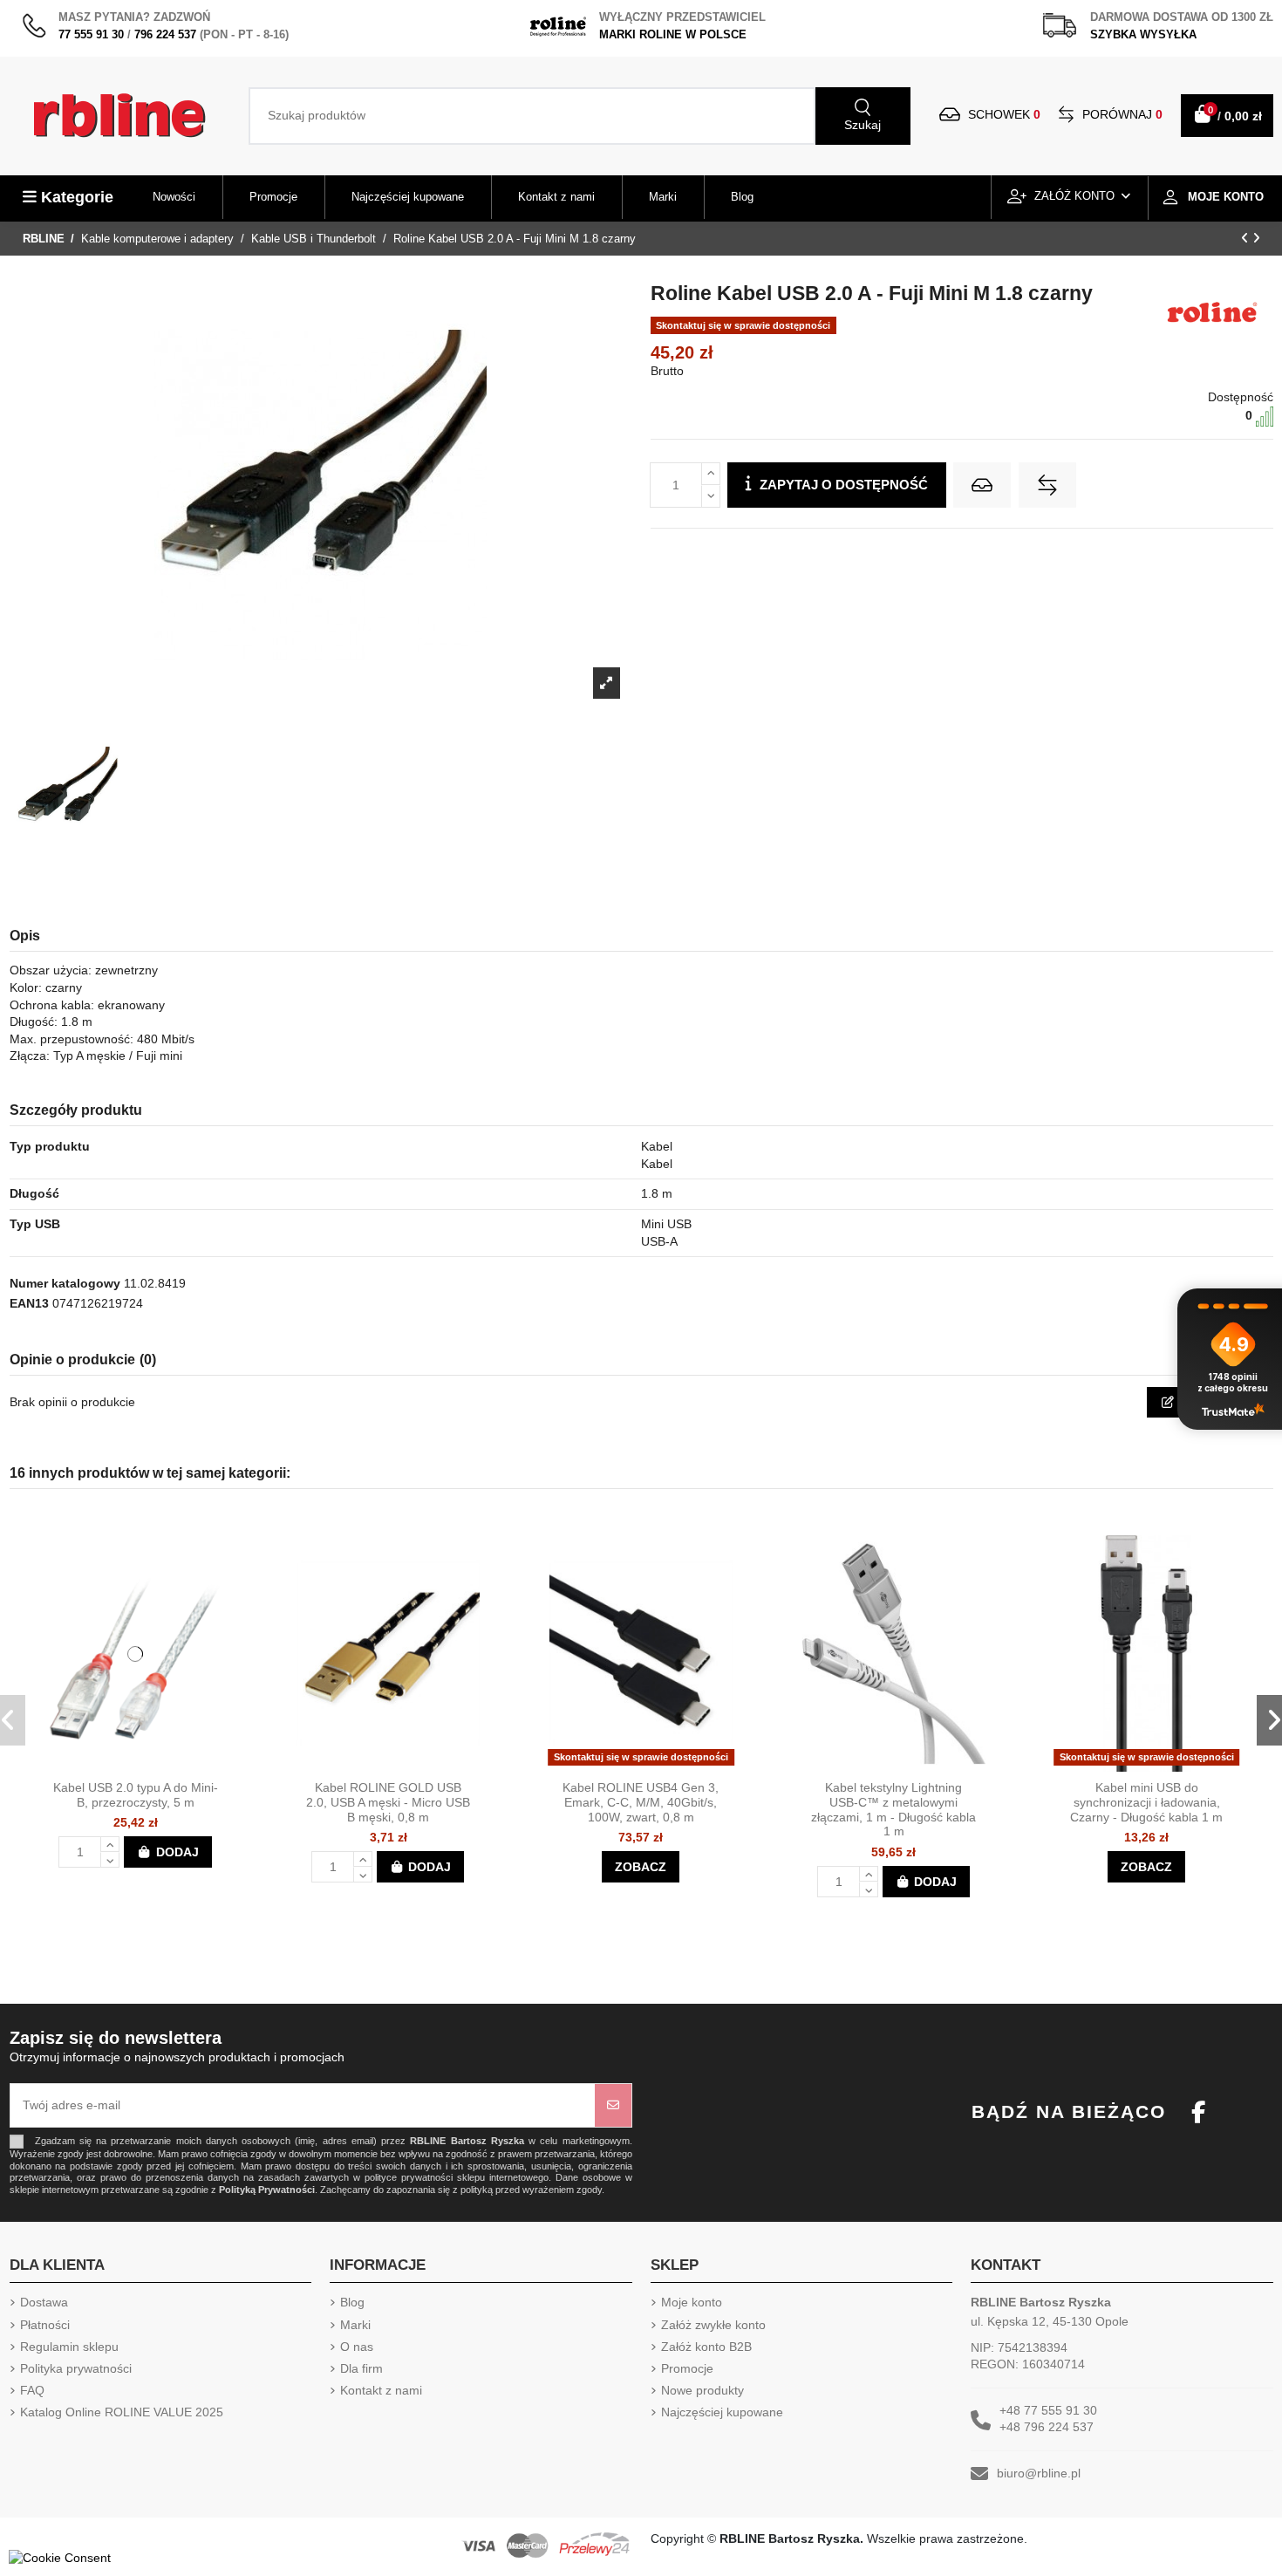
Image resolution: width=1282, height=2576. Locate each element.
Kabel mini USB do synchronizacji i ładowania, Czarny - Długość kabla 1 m (1146, 1802)
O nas (357, 2347)
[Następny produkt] (1256, 238)
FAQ (32, 2390)
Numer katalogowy (65, 1283)
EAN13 (29, 1303)
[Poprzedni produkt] (1247, 238)
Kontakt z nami (381, 2390)
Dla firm (361, 2368)
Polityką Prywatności (267, 2190)
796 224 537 (165, 34)
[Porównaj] (151, 1766)
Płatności (45, 2325)
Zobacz (641, 1867)
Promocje (687, 2368)
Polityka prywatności (76, 2368)
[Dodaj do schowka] (982, 485)
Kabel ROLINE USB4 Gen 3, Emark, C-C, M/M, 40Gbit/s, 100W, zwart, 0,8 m (641, 1802)
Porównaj (1121, 114)
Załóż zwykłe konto (713, 2325)
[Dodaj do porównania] (1047, 485)
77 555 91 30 (91, 34)
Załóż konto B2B (706, 2347)
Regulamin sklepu (69, 2347)
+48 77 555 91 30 (1048, 2410)
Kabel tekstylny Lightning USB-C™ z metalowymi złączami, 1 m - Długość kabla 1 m (893, 1809)
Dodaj (177, 1852)
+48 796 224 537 (1047, 2427)
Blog (352, 2302)
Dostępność (1241, 397)
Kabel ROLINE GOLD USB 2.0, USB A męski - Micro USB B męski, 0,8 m (388, 1802)
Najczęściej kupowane (722, 2412)
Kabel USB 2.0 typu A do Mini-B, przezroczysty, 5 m (136, 1795)
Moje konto (692, 2302)
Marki (355, 2325)
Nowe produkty (702, 2390)
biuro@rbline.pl (1039, 2473)
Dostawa (44, 2302)
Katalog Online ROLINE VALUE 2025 (122, 2412)
